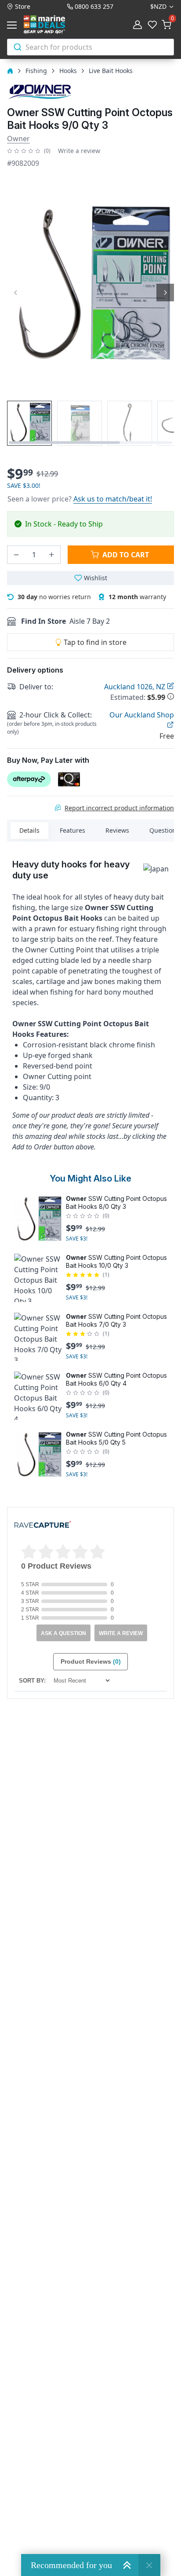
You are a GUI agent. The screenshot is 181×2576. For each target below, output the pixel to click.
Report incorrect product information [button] (119, 808)
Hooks (68, 71)
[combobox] (90, 47)
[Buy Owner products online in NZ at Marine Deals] (40, 91)
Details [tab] (29, 830)
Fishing (36, 71)
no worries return (54, 597)
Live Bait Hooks (111, 71)
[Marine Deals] (54, 25)
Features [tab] (72, 830)
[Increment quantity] (51, 555)
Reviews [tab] (117, 830)
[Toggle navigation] (14, 25)
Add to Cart (126, 555)
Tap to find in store (95, 642)
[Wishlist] (152, 25)
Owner (18, 139)
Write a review (79, 151)
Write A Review (121, 1633)
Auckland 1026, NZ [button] (136, 687)
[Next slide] (165, 293)
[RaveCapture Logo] (43, 1525)
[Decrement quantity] (16, 555)
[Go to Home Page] (10, 71)
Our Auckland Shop (142, 715)
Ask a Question (63, 1633)
